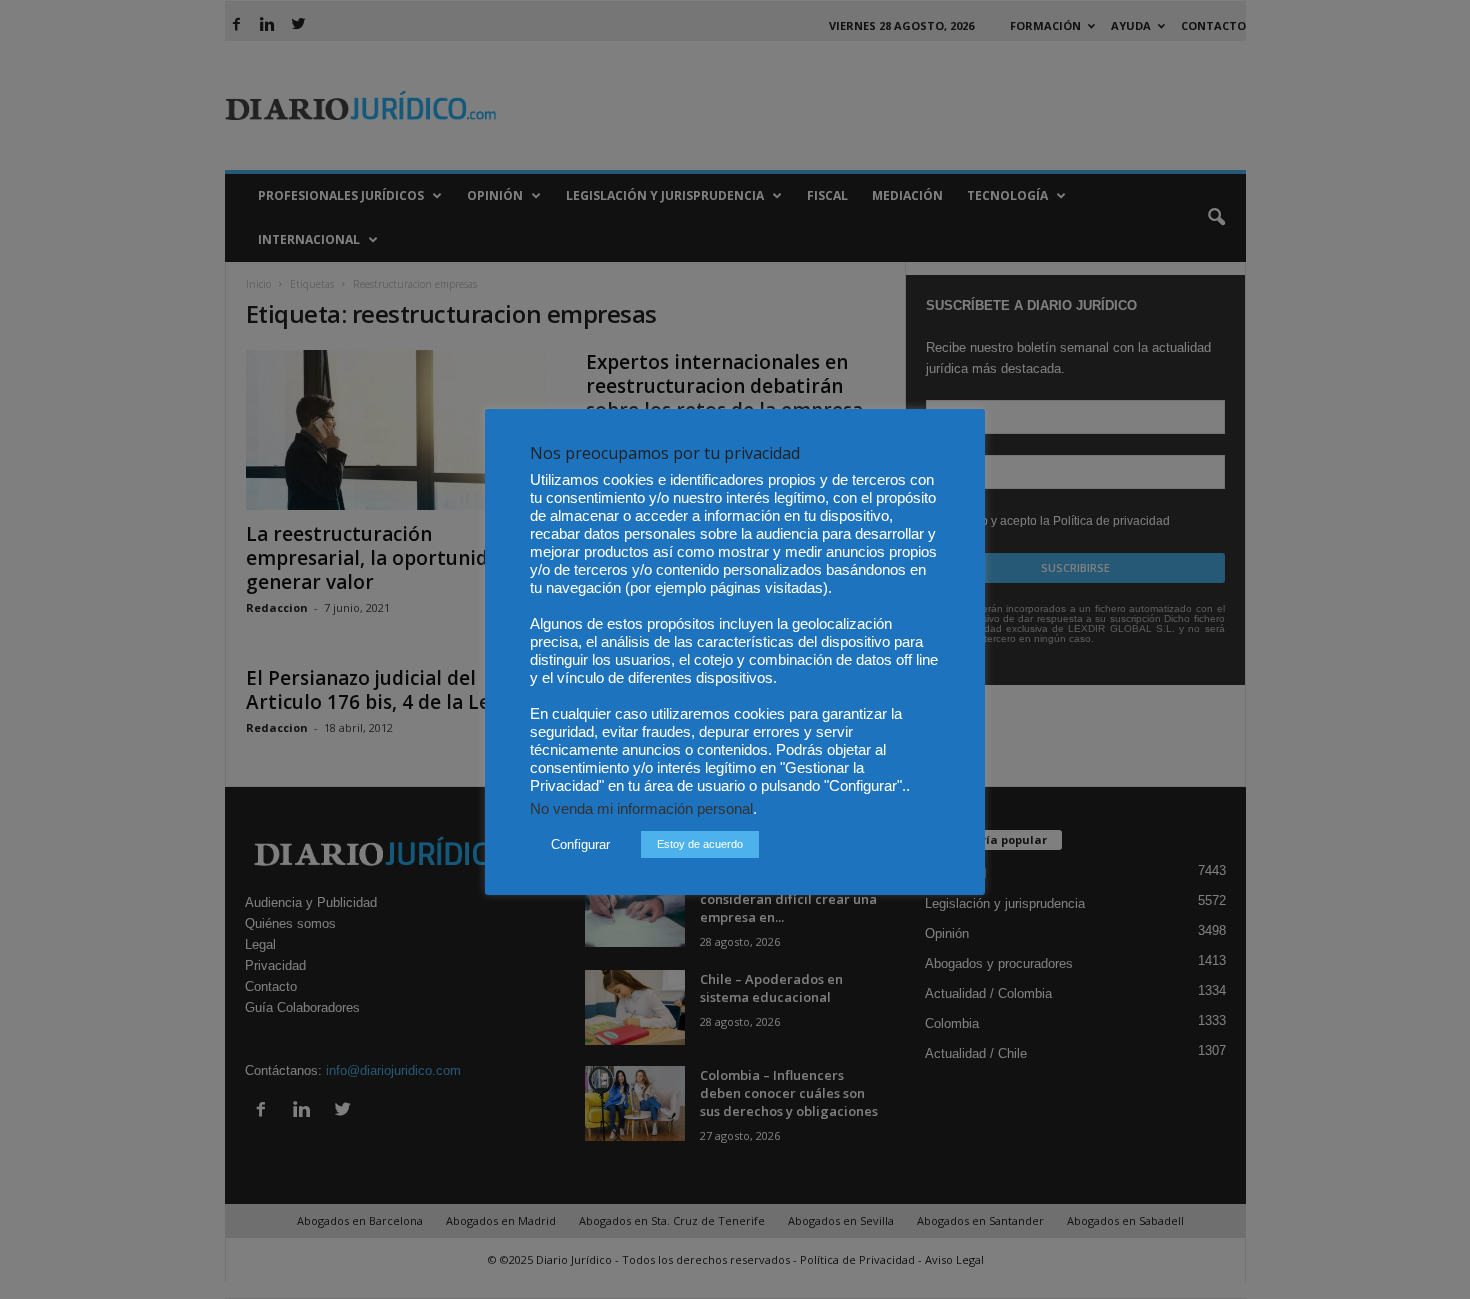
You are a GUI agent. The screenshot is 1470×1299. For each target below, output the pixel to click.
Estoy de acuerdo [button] (700, 844)
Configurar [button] (580, 844)
